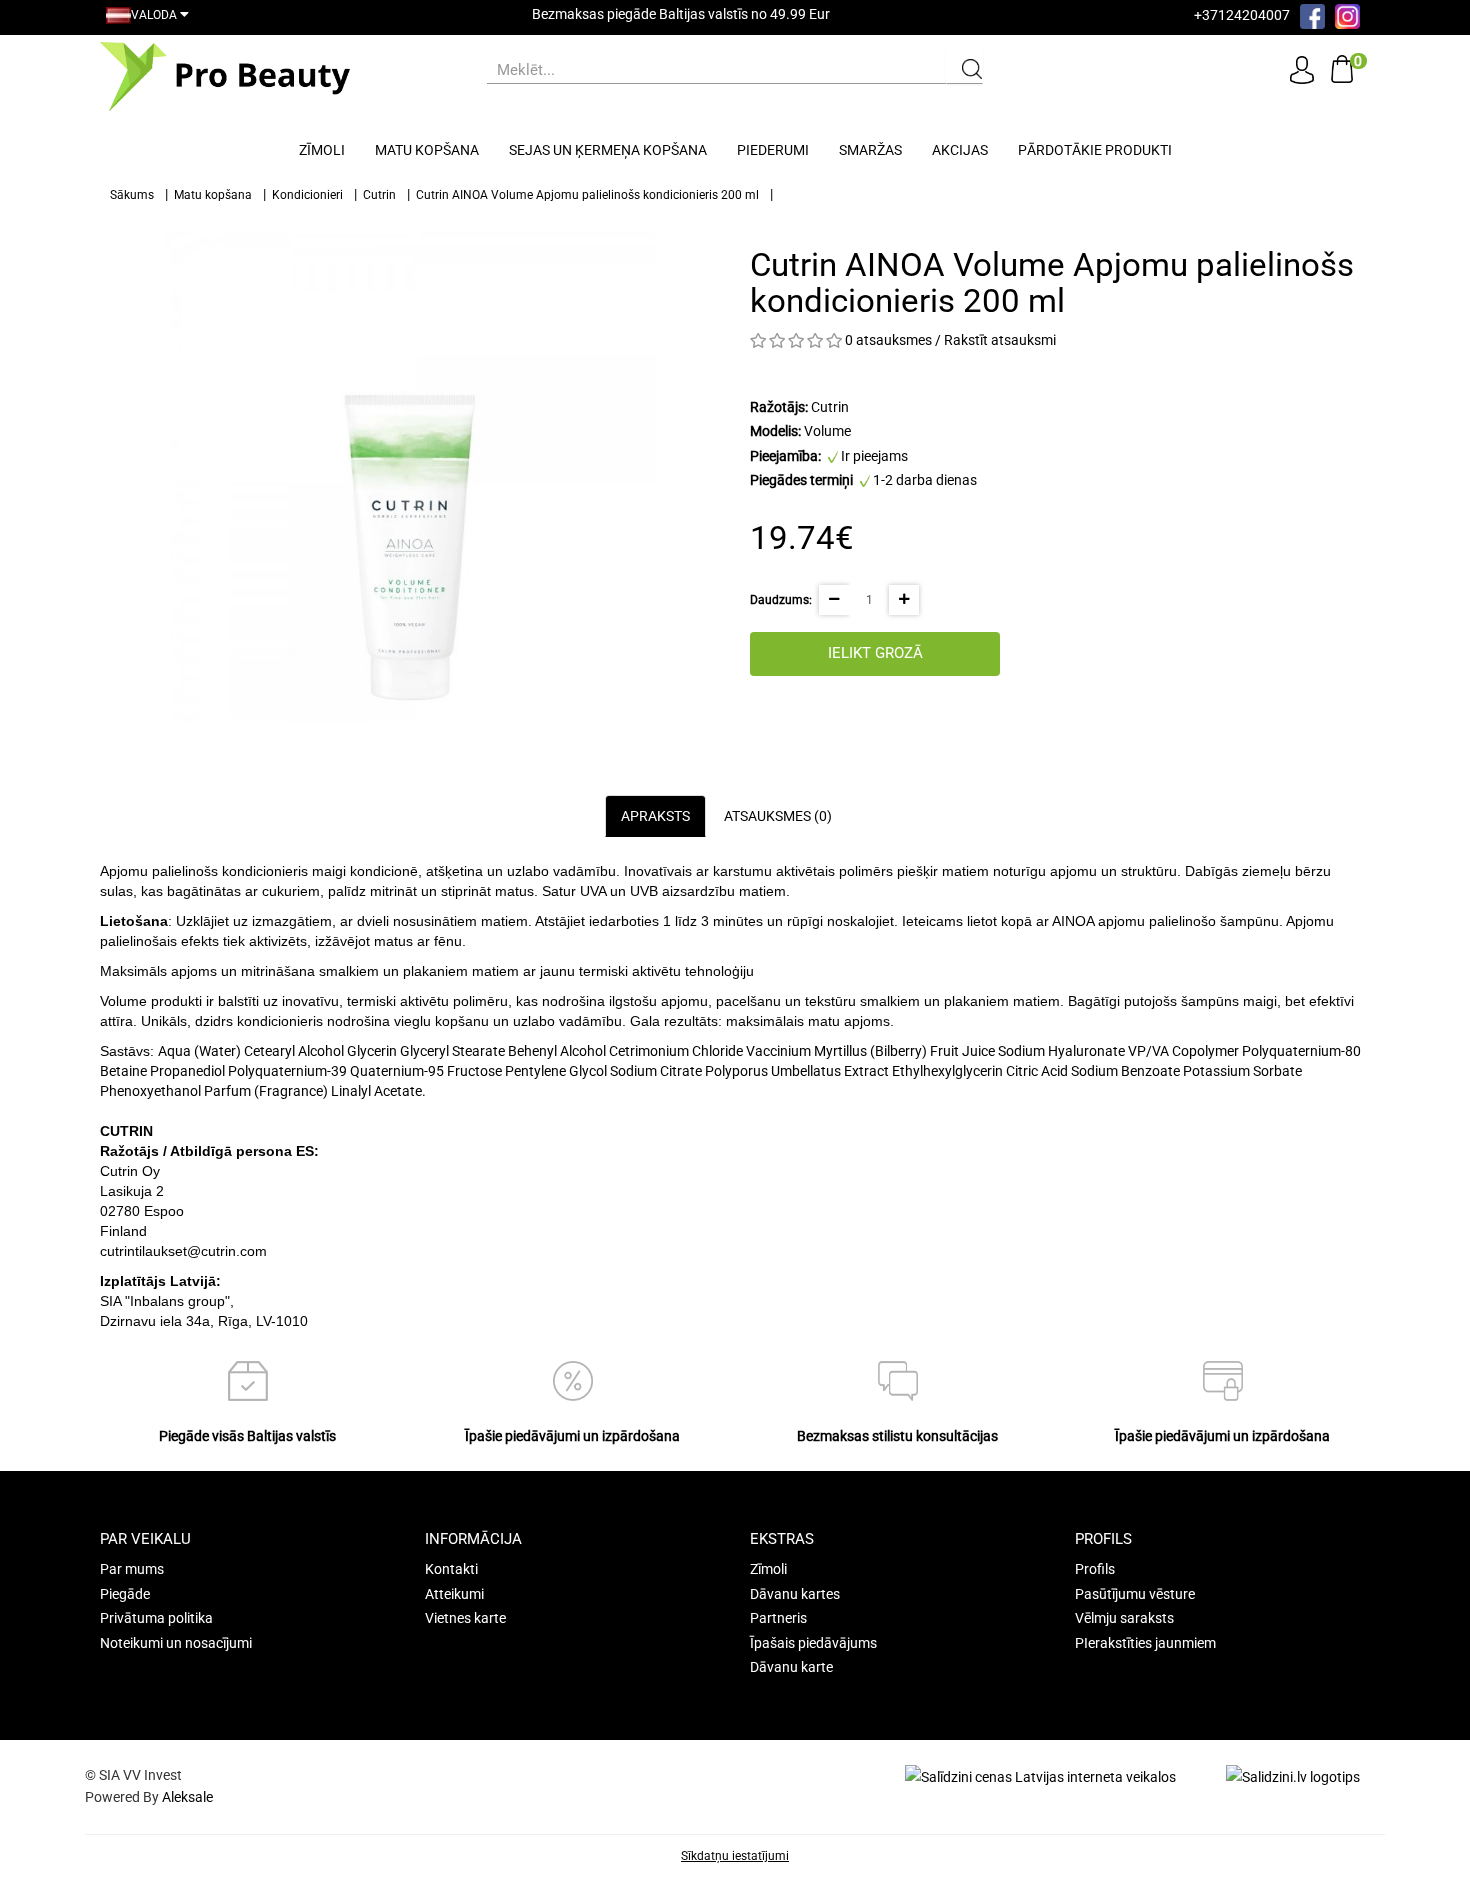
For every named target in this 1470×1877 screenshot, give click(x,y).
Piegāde (125, 1594)
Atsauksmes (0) (778, 816)
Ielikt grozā (875, 653)
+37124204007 (1242, 15)
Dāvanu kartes (795, 1594)
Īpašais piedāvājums (813, 1643)
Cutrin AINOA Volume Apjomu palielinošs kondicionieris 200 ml (587, 195)
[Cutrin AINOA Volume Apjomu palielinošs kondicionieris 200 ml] (410, 476)
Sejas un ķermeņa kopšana (608, 150)
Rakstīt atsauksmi (1000, 340)
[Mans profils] (1302, 69)
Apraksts (655, 816)
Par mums (132, 1569)
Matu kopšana (427, 150)
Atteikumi (454, 1594)
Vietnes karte (465, 1618)
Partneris (778, 1618)
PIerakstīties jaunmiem (1145, 1643)
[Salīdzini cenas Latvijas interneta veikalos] (1040, 1776)
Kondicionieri (307, 195)
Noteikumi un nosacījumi (176, 1643)
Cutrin (379, 195)
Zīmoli (322, 150)
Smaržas (870, 150)
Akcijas (960, 150)
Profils (1095, 1569)
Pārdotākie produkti (1095, 150)
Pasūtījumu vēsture (1135, 1594)
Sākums (132, 195)
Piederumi (773, 150)
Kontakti (451, 1569)
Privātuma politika (156, 1618)
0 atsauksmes (888, 340)
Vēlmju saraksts (1124, 1618)
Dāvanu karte (791, 1667)
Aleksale (187, 1797)
